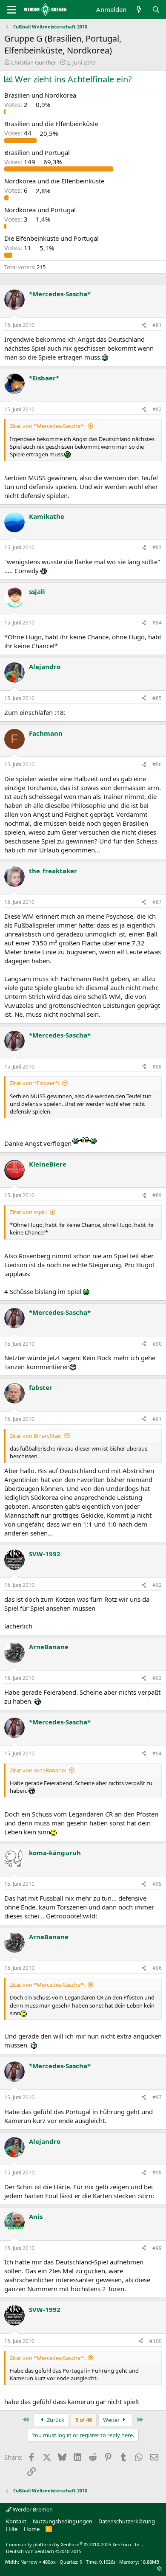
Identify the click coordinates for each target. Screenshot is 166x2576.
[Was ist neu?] (139, 10)
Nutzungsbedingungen (63, 2521)
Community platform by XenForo (73, 2544)
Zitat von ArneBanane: (38, 1770)
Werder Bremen (32, 2509)
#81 (157, 325)
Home (32, 2529)
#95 (157, 1884)
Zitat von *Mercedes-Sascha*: (47, 426)
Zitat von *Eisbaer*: (34, 1083)
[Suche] (156, 10)
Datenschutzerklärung (127, 2521)
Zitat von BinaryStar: (36, 1436)
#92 (157, 1585)
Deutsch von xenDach (44, 2551)
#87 (157, 902)
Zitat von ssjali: (28, 1212)
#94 (157, 1753)
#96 (157, 1968)
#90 (157, 1344)
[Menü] (12, 10)
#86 (157, 764)
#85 (157, 698)
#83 (157, 547)
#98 (157, 2172)
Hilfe (12, 2529)
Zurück (55, 2420)
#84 (157, 623)
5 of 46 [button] (84, 2420)
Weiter (112, 2420)
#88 (157, 1067)
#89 (157, 1195)
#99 (157, 2248)
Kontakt (16, 2521)
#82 (157, 409)
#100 (156, 2341)
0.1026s (107, 2562)
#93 (157, 1678)
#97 (157, 2097)
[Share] (144, 325)
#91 (157, 1419)
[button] (159, 2569)
